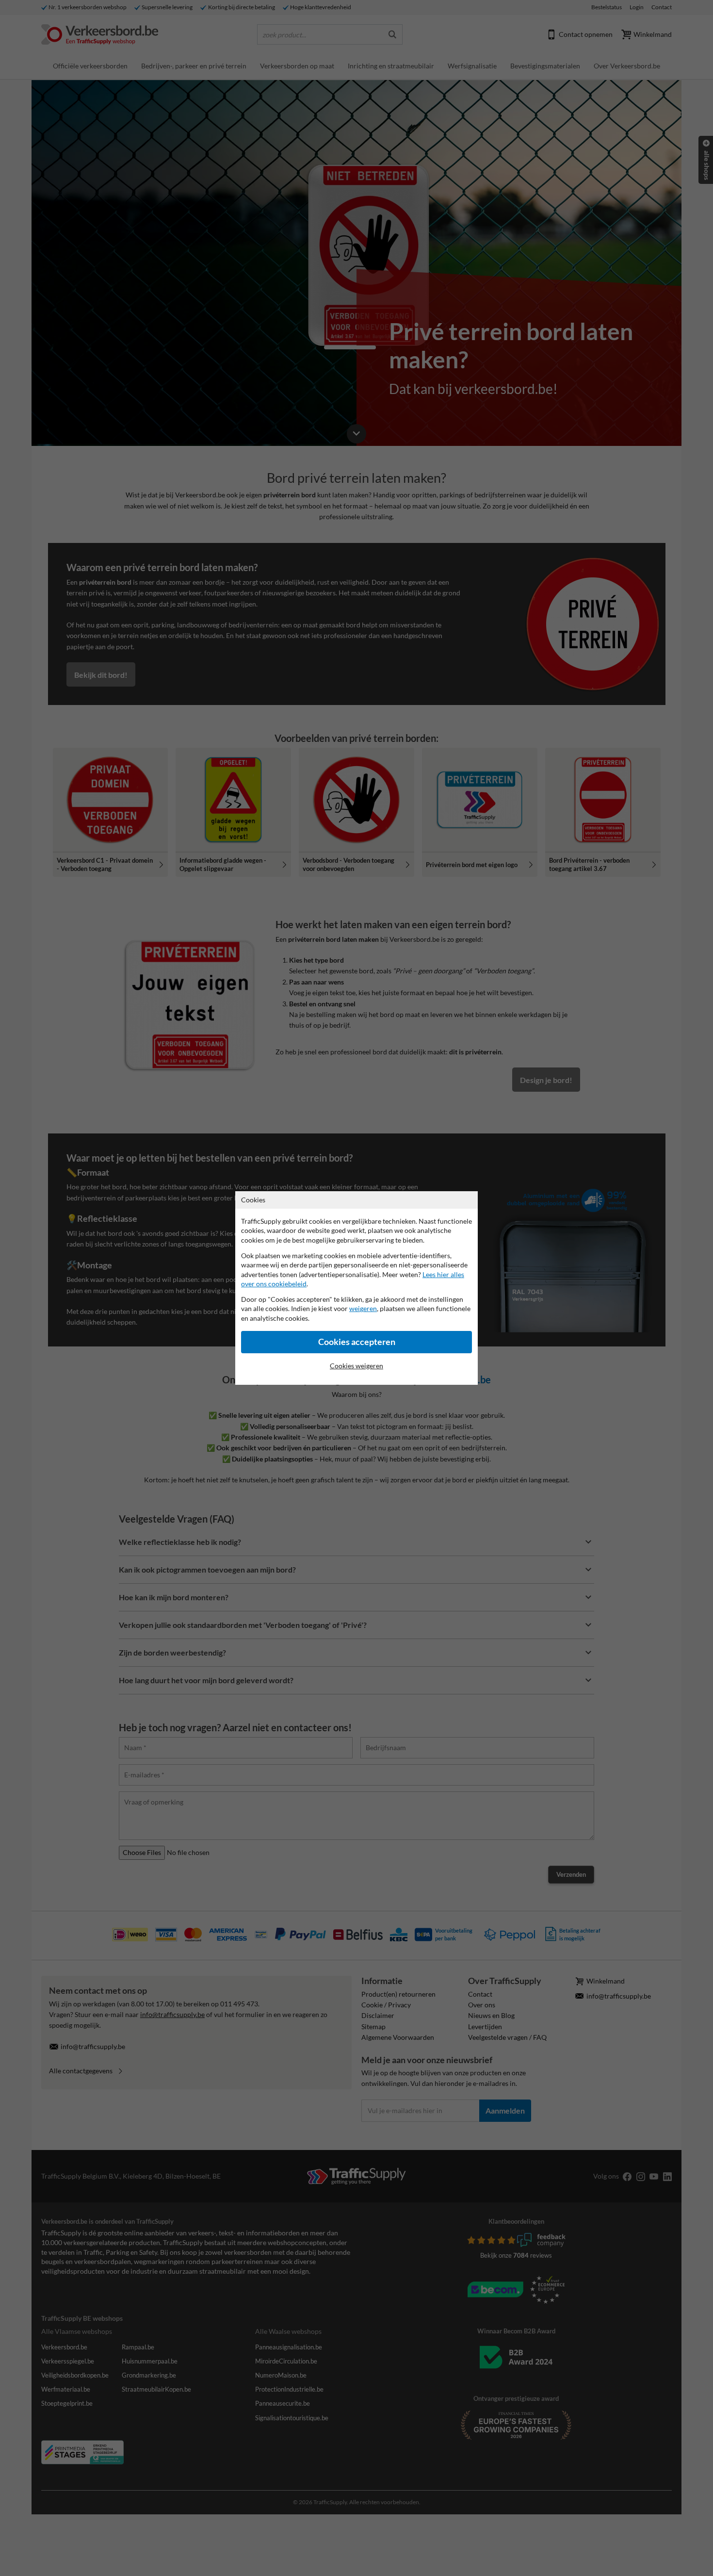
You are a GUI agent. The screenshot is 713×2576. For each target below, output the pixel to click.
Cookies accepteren (357, 1342)
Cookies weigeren (356, 1366)
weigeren (363, 1308)
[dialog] (356, 1288)
